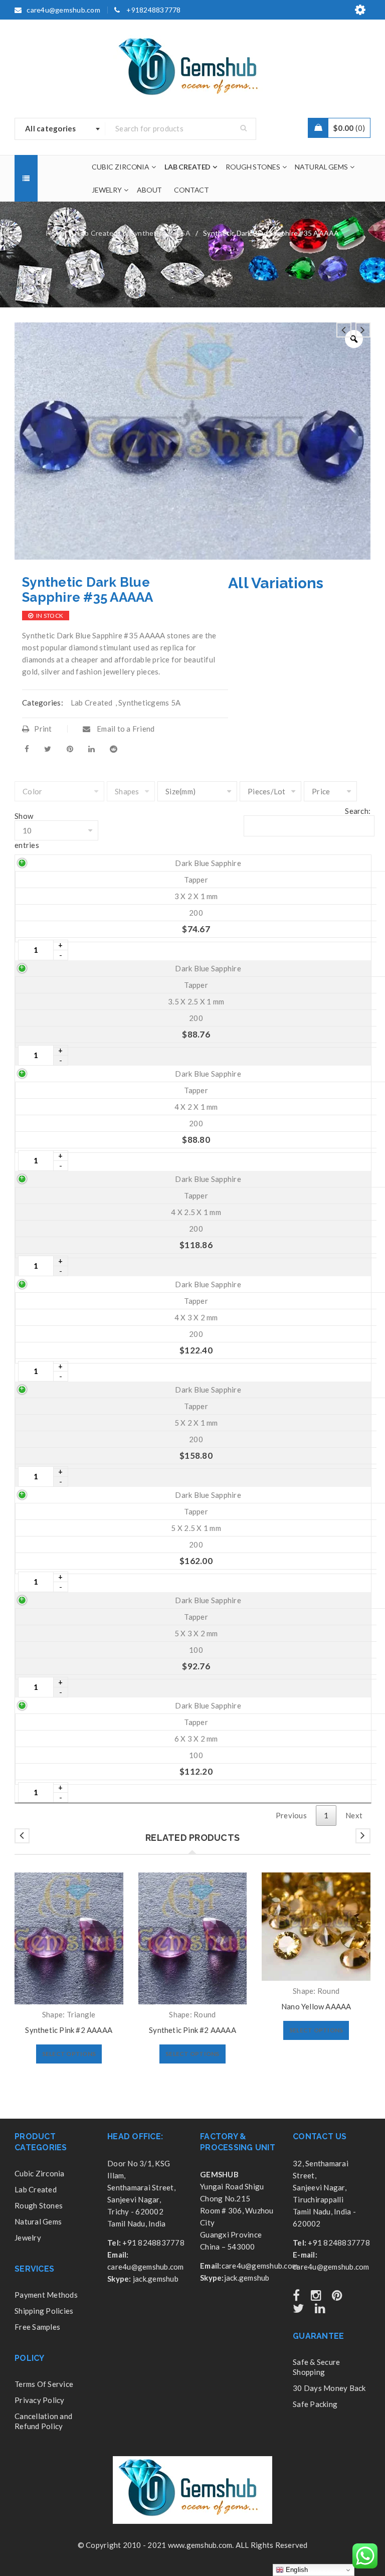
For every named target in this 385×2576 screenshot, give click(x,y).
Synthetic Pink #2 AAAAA (69, 2030)
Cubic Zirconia (40, 2173)
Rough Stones (39, 2205)
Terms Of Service (44, 2384)
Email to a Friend (125, 729)
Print (43, 729)
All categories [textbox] (51, 128)
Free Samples (37, 2327)
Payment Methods (46, 2295)
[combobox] (60, 129)
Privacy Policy (40, 2400)
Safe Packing (315, 2404)
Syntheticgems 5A (160, 233)
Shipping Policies (44, 2311)
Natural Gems (38, 2221)
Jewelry (28, 2238)
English (296, 2570)
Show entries (27, 830)
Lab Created (98, 233)
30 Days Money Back (329, 2388)
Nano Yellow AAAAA (316, 2006)
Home (56, 233)
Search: (358, 811)
